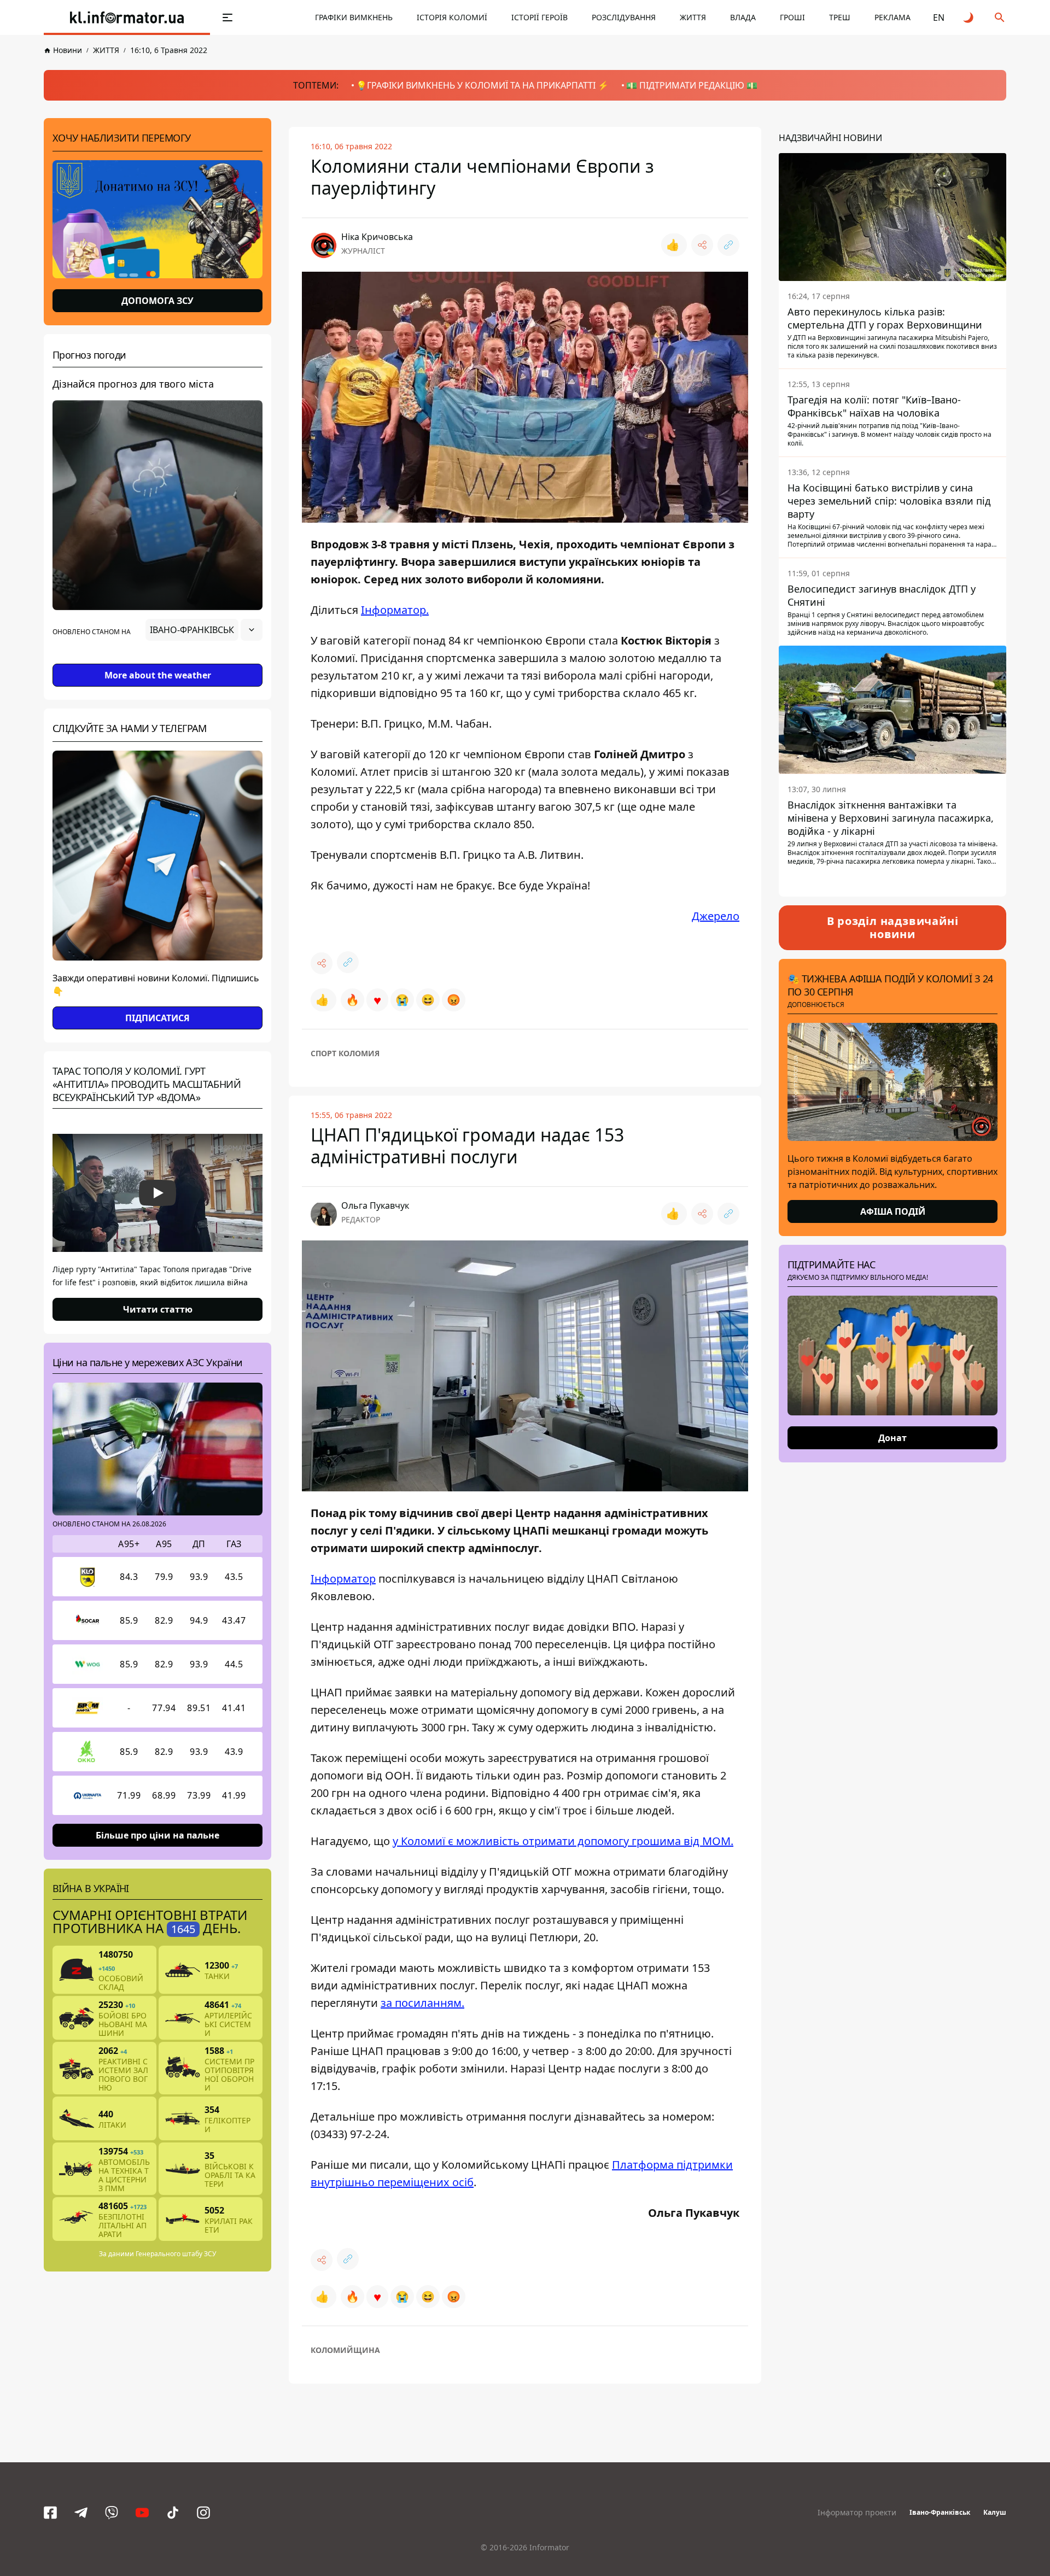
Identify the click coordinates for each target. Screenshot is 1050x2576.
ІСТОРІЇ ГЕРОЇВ (539, 17)
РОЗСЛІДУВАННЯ (624, 17)
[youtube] (142, 2513)
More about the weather (158, 675)
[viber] (112, 2513)
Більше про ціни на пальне (157, 1835)
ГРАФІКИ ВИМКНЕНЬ (354, 17)
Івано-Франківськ (940, 2512)
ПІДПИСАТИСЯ (157, 1018)
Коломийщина (345, 2350)
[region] (157, 660)
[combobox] (204, 630)
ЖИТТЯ (693, 17)
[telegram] (81, 2513)
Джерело (716, 916)
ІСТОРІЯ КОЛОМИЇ (452, 17)
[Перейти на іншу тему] (969, 17)
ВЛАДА (743, 17)
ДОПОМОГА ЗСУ (157, 301)
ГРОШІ (792, 17)
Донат (892, 1438)
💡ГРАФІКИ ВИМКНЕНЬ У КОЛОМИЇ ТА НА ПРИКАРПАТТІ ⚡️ (482, 85)
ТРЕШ (840, 17)
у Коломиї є (563, 1841)
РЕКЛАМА (892, 17)
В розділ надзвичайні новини (893, 927)
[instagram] (203, 2513)
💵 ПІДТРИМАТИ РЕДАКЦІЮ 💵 (692, 85)
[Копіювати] (728, 245)
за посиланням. (422, 2003)
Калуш (995, 2512)
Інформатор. (395, 610)
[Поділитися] (702, 245)
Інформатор (343, 1579)
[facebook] (50, 2513)
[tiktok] (173, 2513)
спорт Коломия (345, 1053)
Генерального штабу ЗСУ (176, 2254)
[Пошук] (1000, 17)
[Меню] (227, 17)
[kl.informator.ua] (127, 17)
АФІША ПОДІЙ (893, 1211)
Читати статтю (158, 1309)
